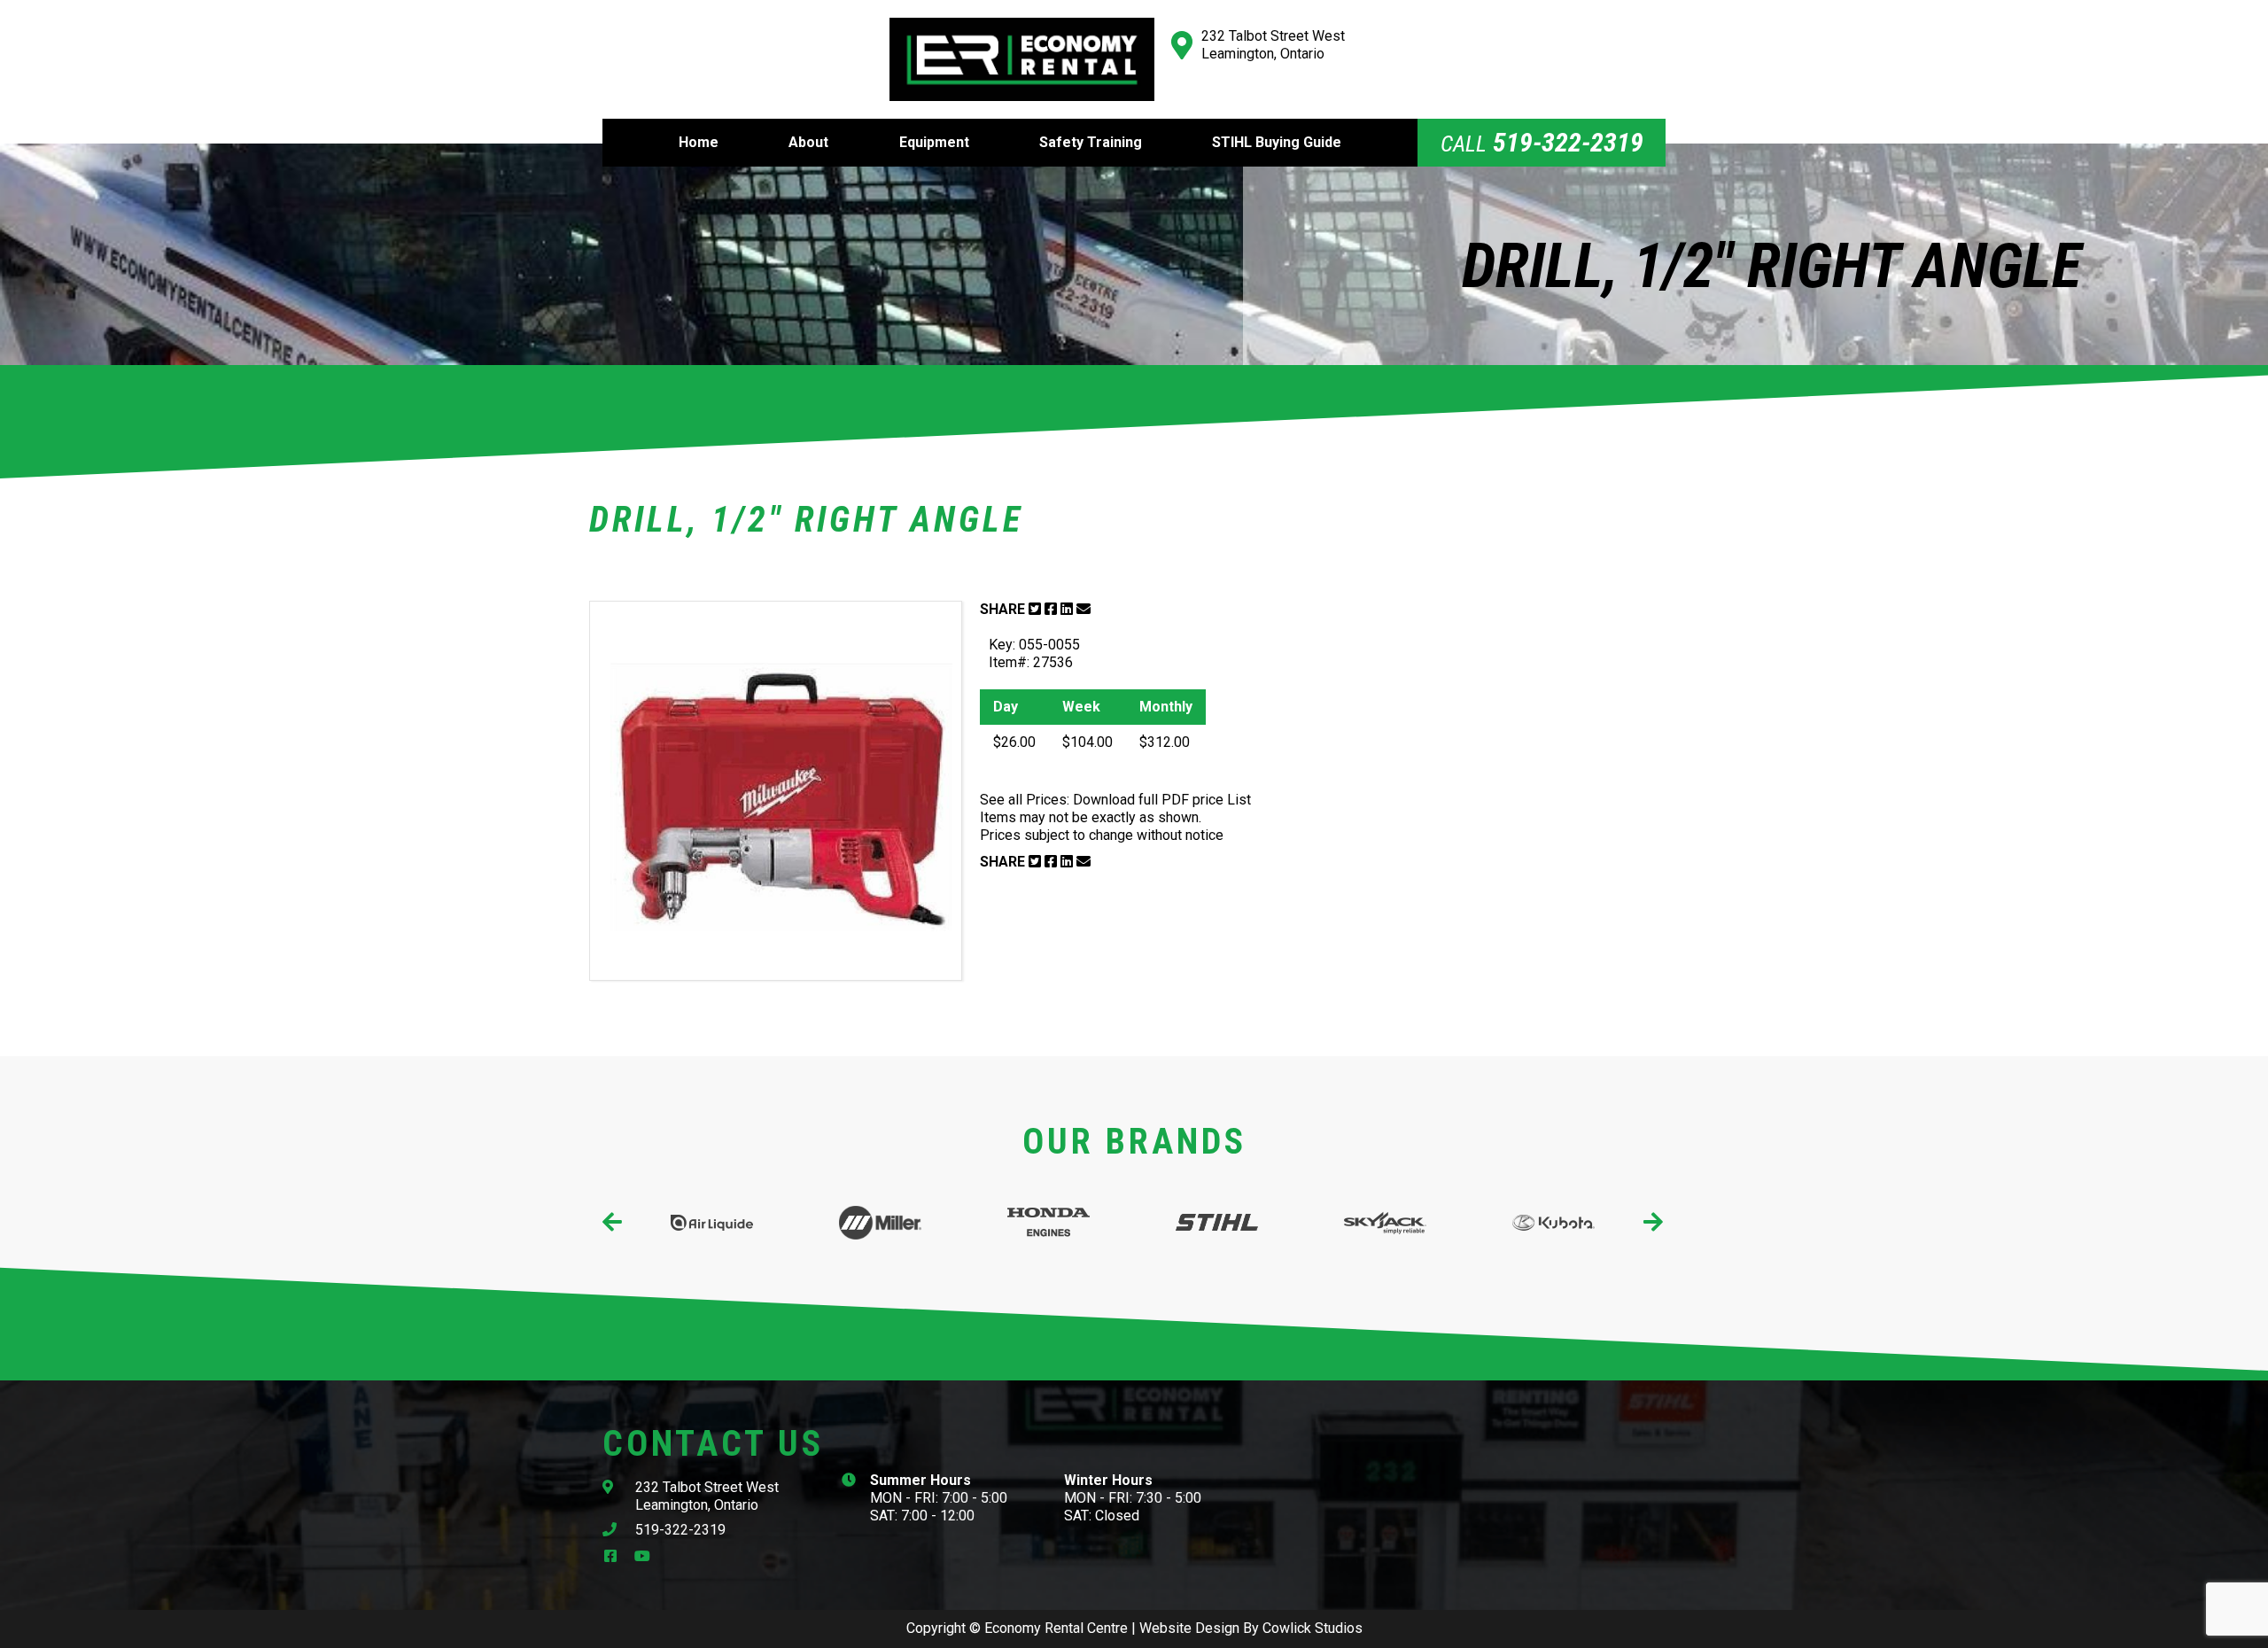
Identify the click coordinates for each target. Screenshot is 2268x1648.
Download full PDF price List (1162, 800)
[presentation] (614, 1222)
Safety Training (1091, 142)
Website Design (1189, 1628)
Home (699, 142)
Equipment (934, 142)
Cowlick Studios (1313, 1628)
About (808, 142)
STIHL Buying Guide (1277, 142)
